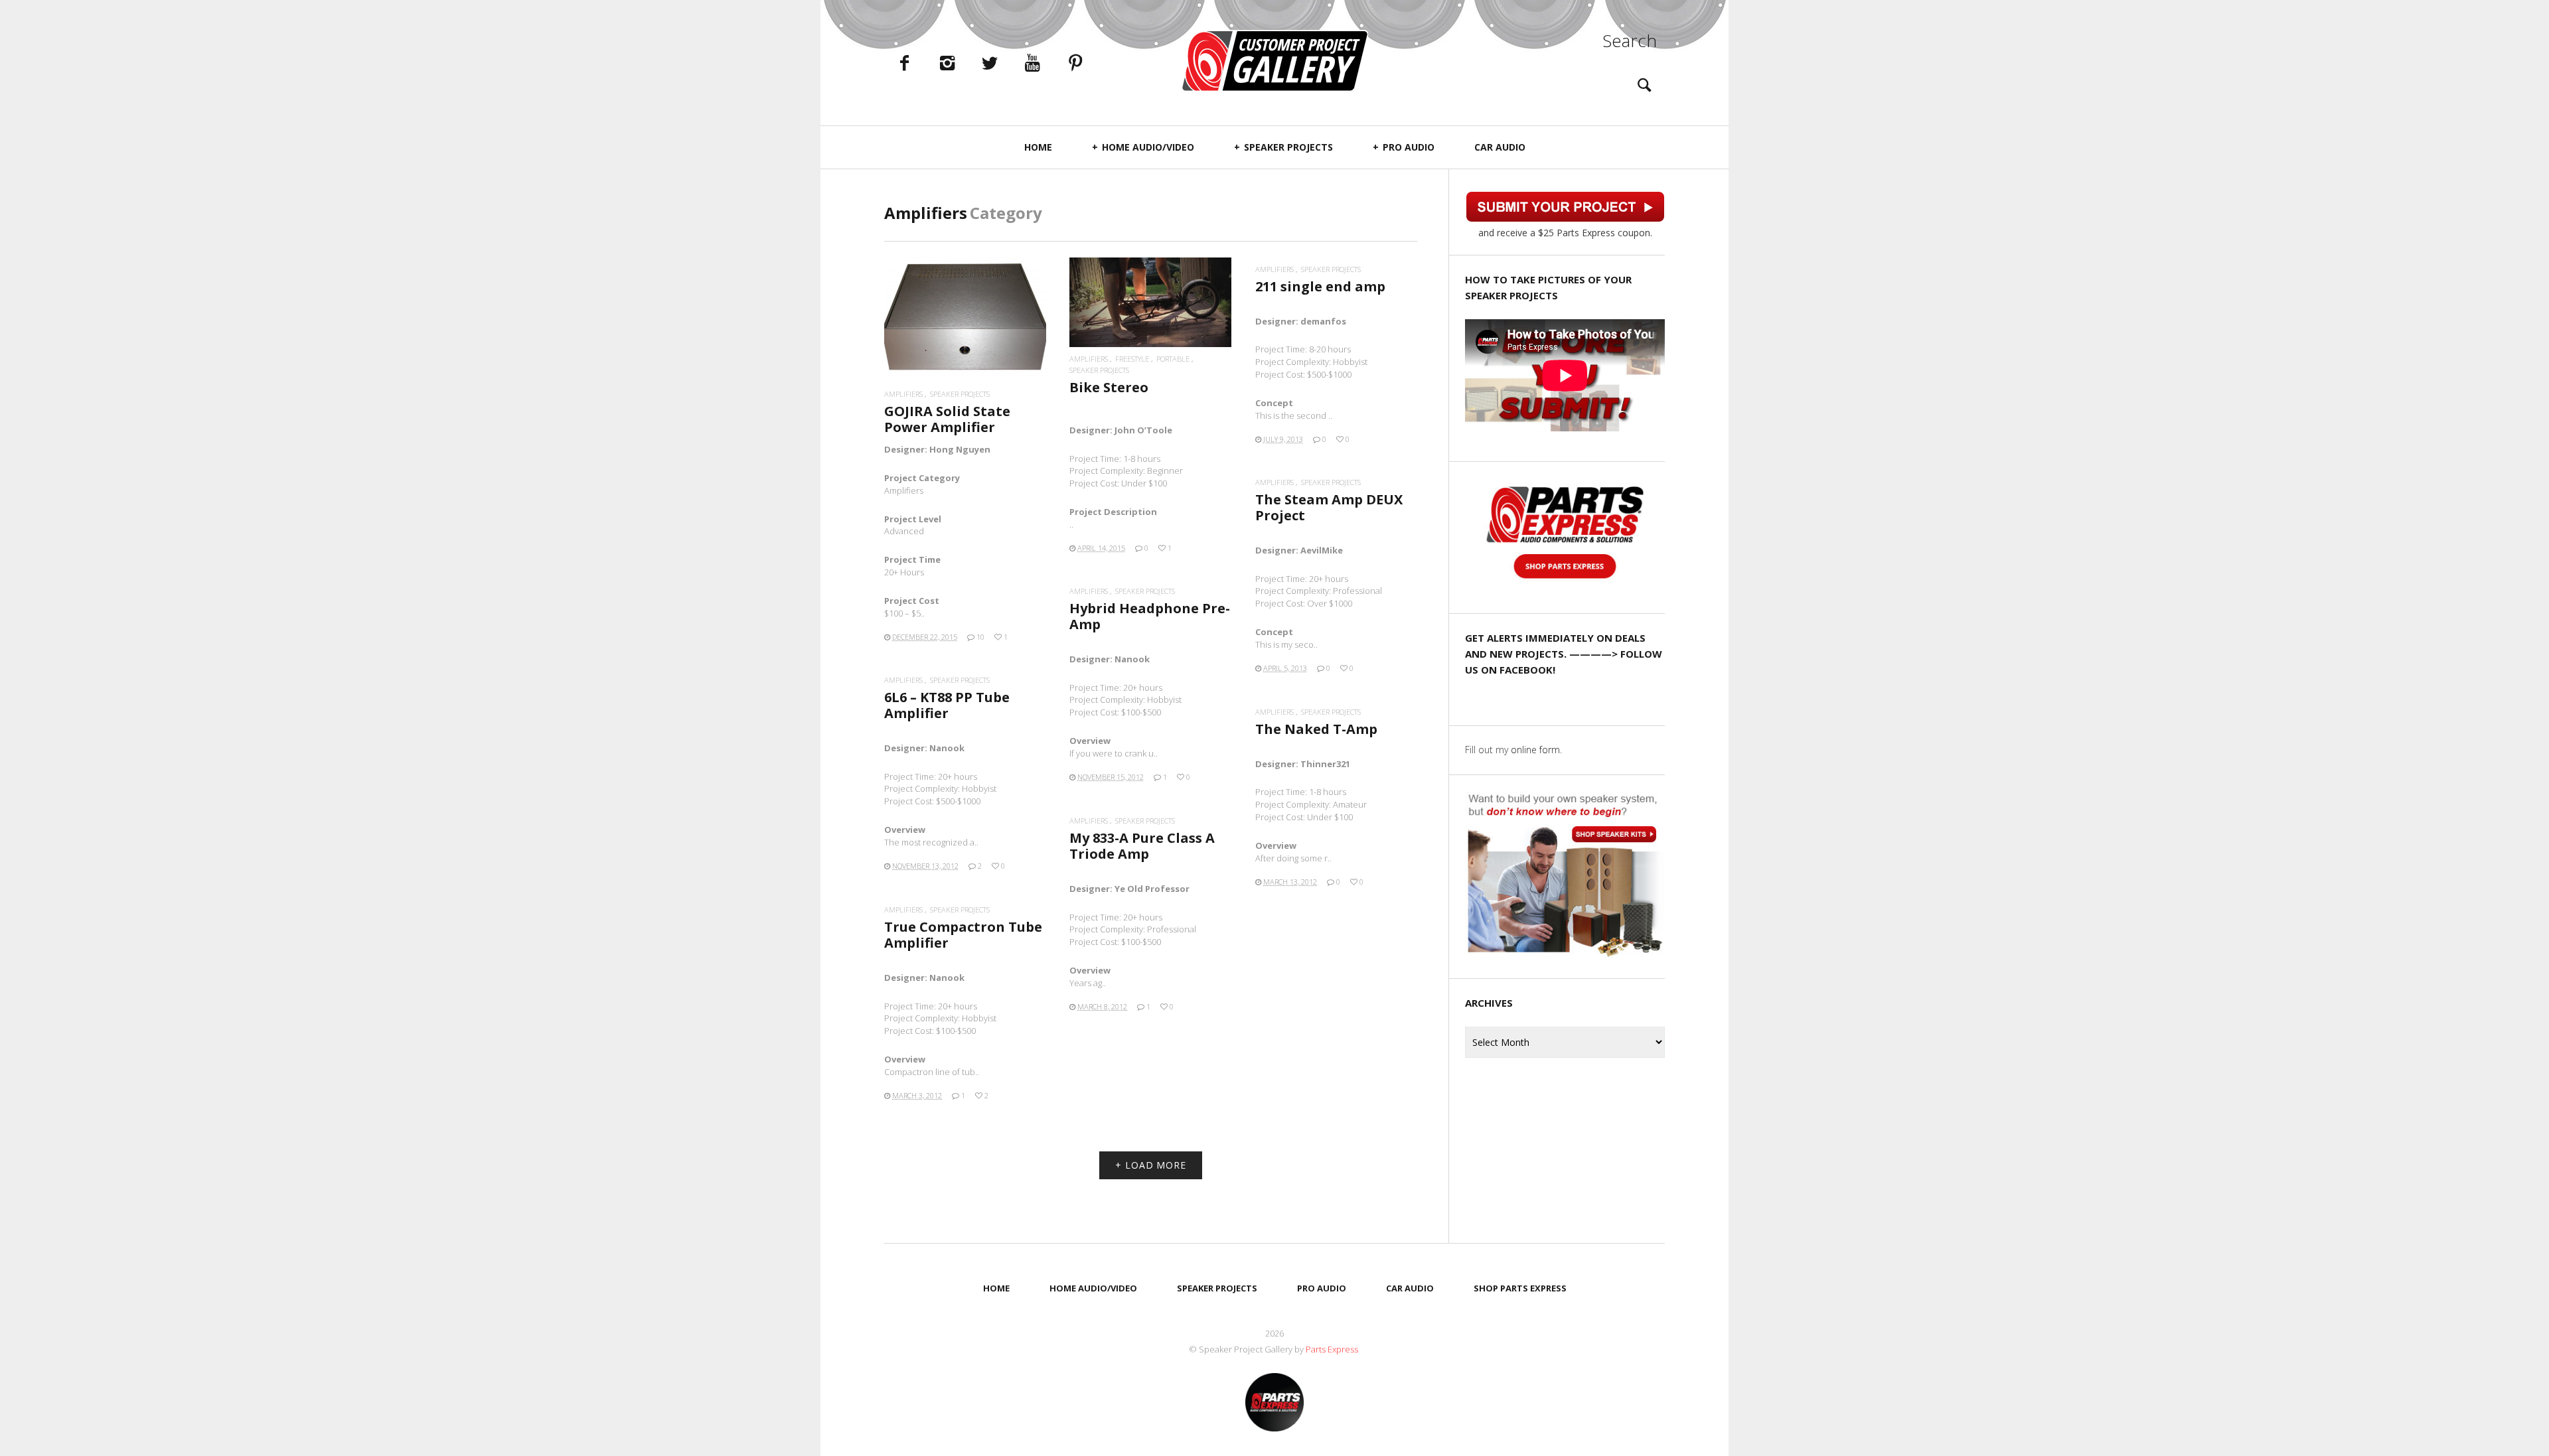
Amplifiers (903, 394)
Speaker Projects (1288, 147)
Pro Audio (1409, 147)
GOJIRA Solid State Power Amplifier (947, 419)
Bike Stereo (1109, 387)
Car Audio (1500, 147)
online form (1535, 750)
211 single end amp (1320, 286)
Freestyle (1132, 359)
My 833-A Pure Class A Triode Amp (1142, 846)
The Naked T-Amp (1316, 729)
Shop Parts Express (1520, 1288)
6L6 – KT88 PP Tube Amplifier (947, 705)
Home (1038, 147)
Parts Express (1333, 1349)
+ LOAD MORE (1151, 1165)
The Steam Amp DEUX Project (1329, 507)
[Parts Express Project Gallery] (1274, 61)
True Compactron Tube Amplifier (963, 935)
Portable (1173, 359)
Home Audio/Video (1148, 147)
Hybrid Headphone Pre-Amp (1150, 616)
